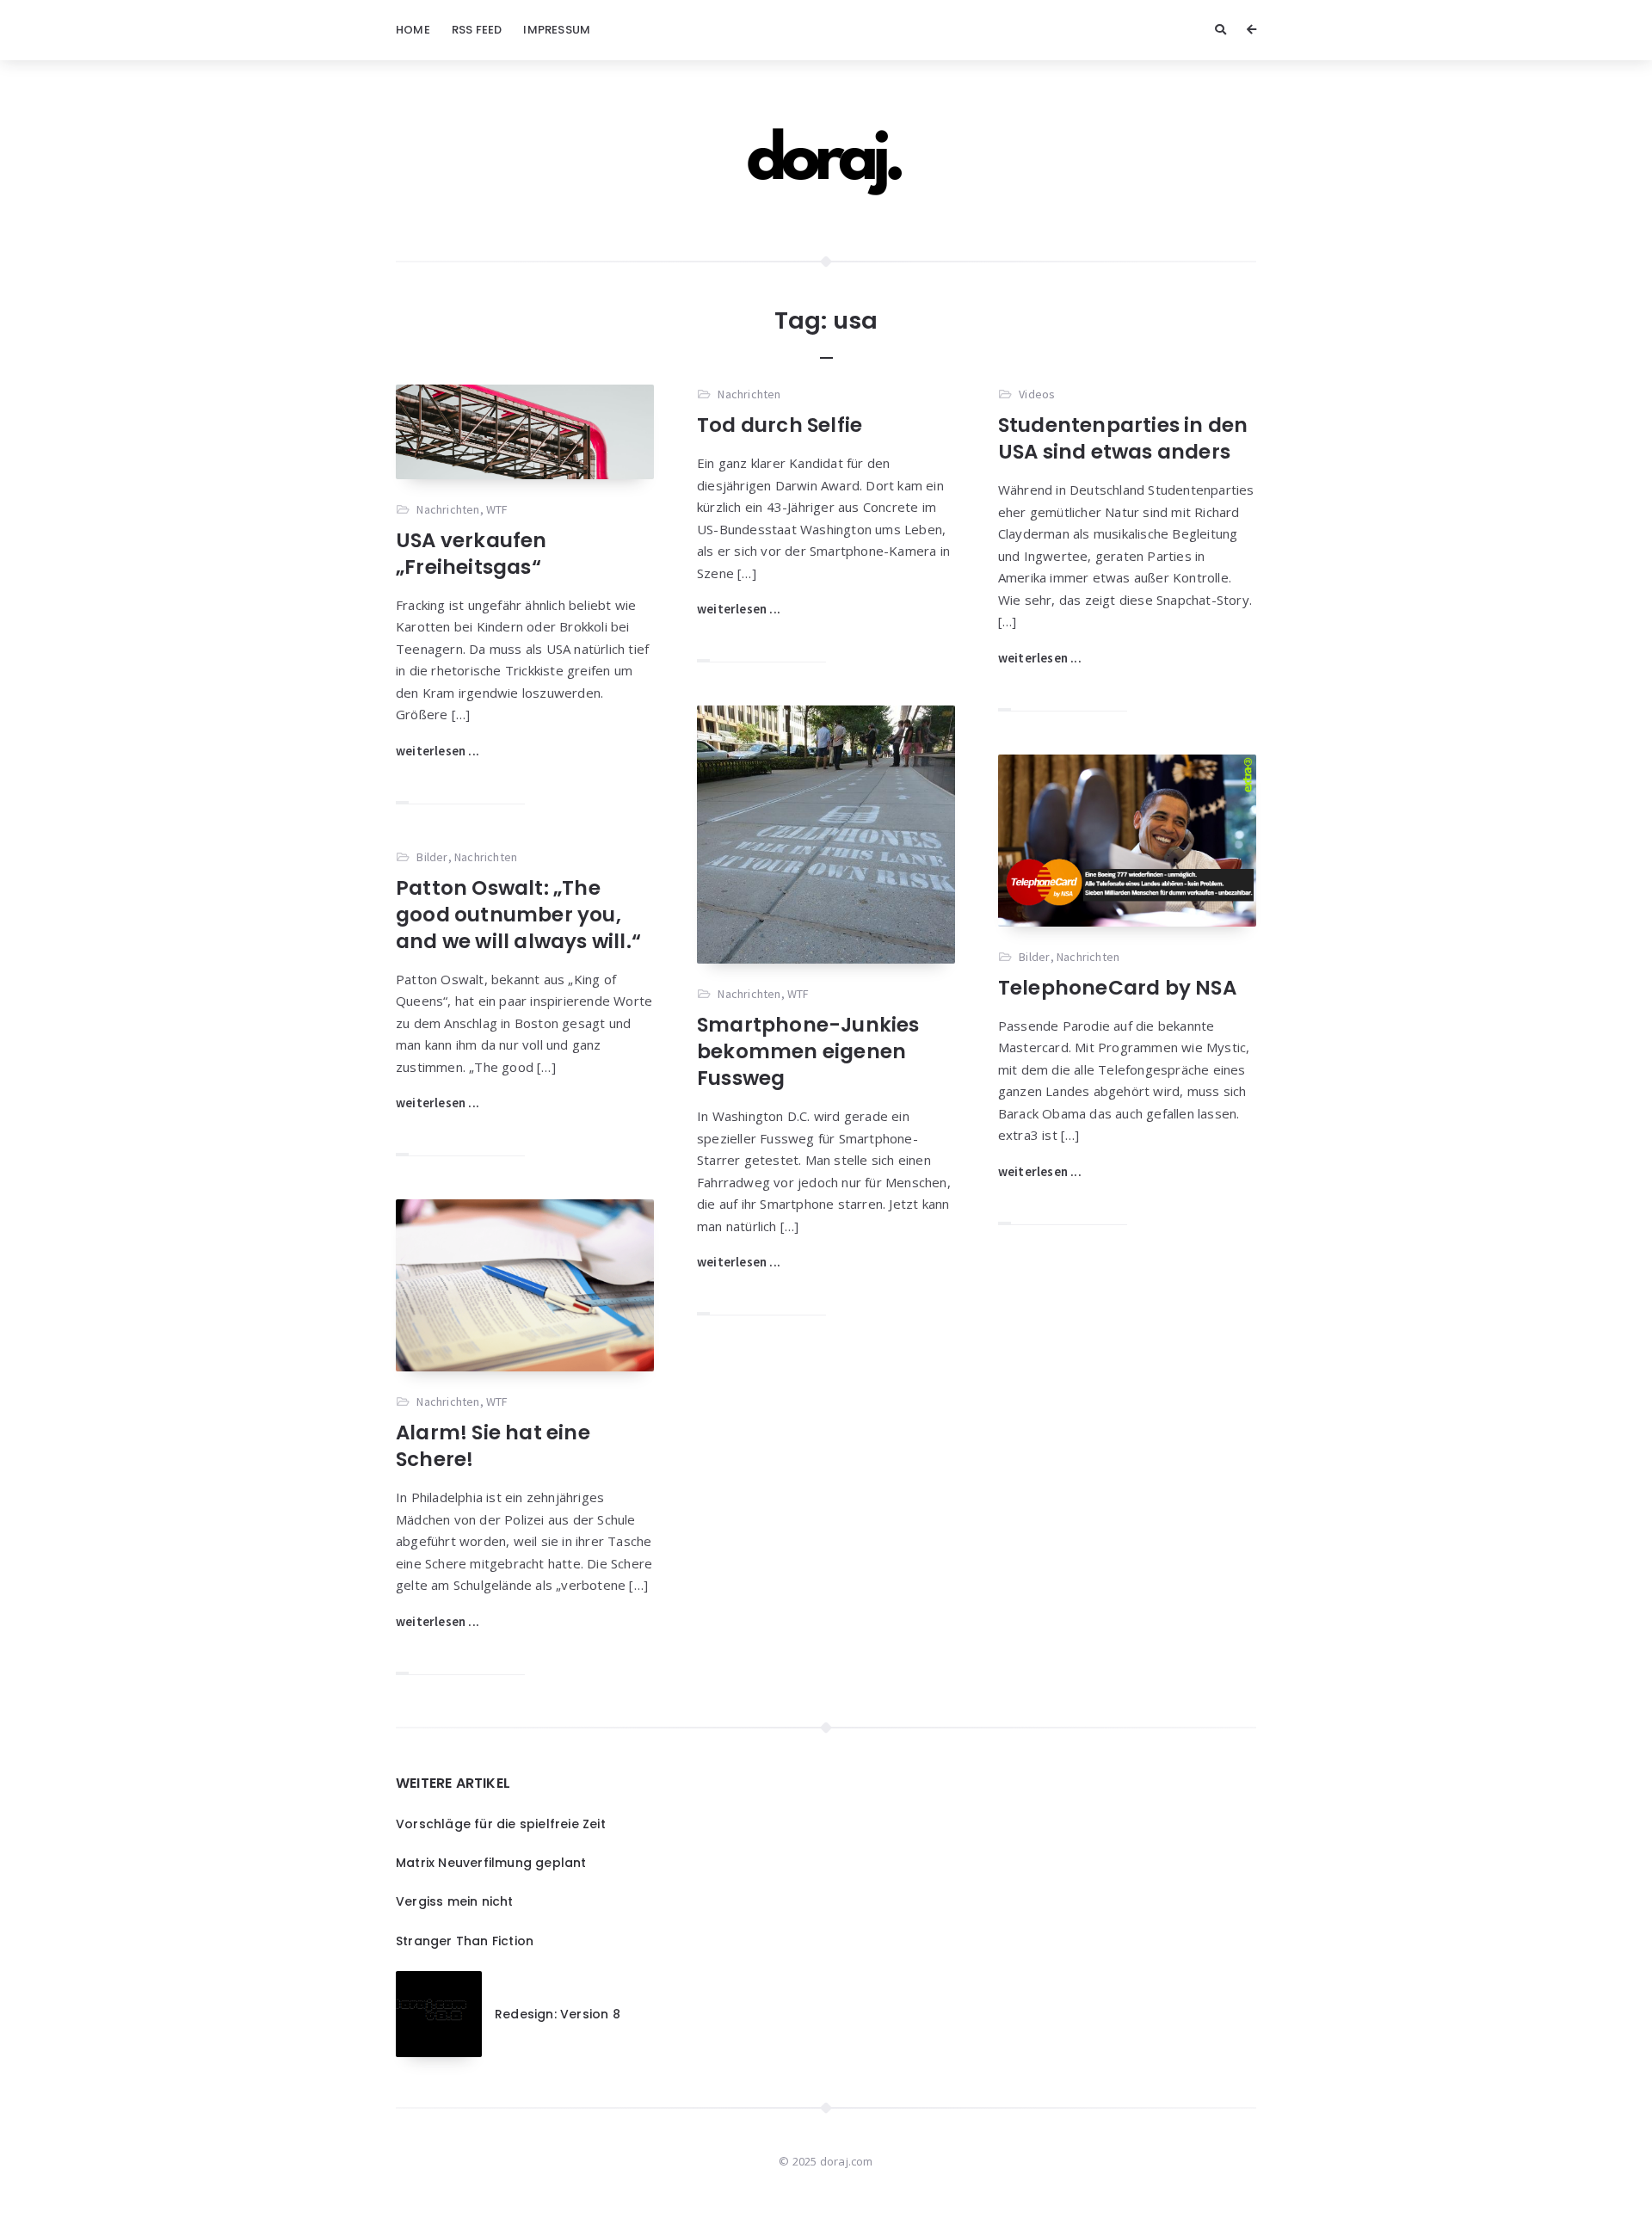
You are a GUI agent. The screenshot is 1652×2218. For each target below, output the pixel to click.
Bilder (1034, 957)
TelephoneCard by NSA (1117, 988)
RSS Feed (477, 30)
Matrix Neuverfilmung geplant (491, 1863)
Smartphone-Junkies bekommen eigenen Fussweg (808, 1051)
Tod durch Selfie (780, 425)
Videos (1037, 394)
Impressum (557, 30)
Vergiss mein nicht (455, 1901)
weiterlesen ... (438, 751)
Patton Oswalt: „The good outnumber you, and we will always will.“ (518, 915)
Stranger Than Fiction (465, 1941)
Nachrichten (448, 509)
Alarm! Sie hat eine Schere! (493, 1446)
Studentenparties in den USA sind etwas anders (1123, 438)
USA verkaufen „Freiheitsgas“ (472, 554)
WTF (497, 509)
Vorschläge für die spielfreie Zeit (501, 1824)
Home (413, 30)
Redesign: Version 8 (558, 2014)
